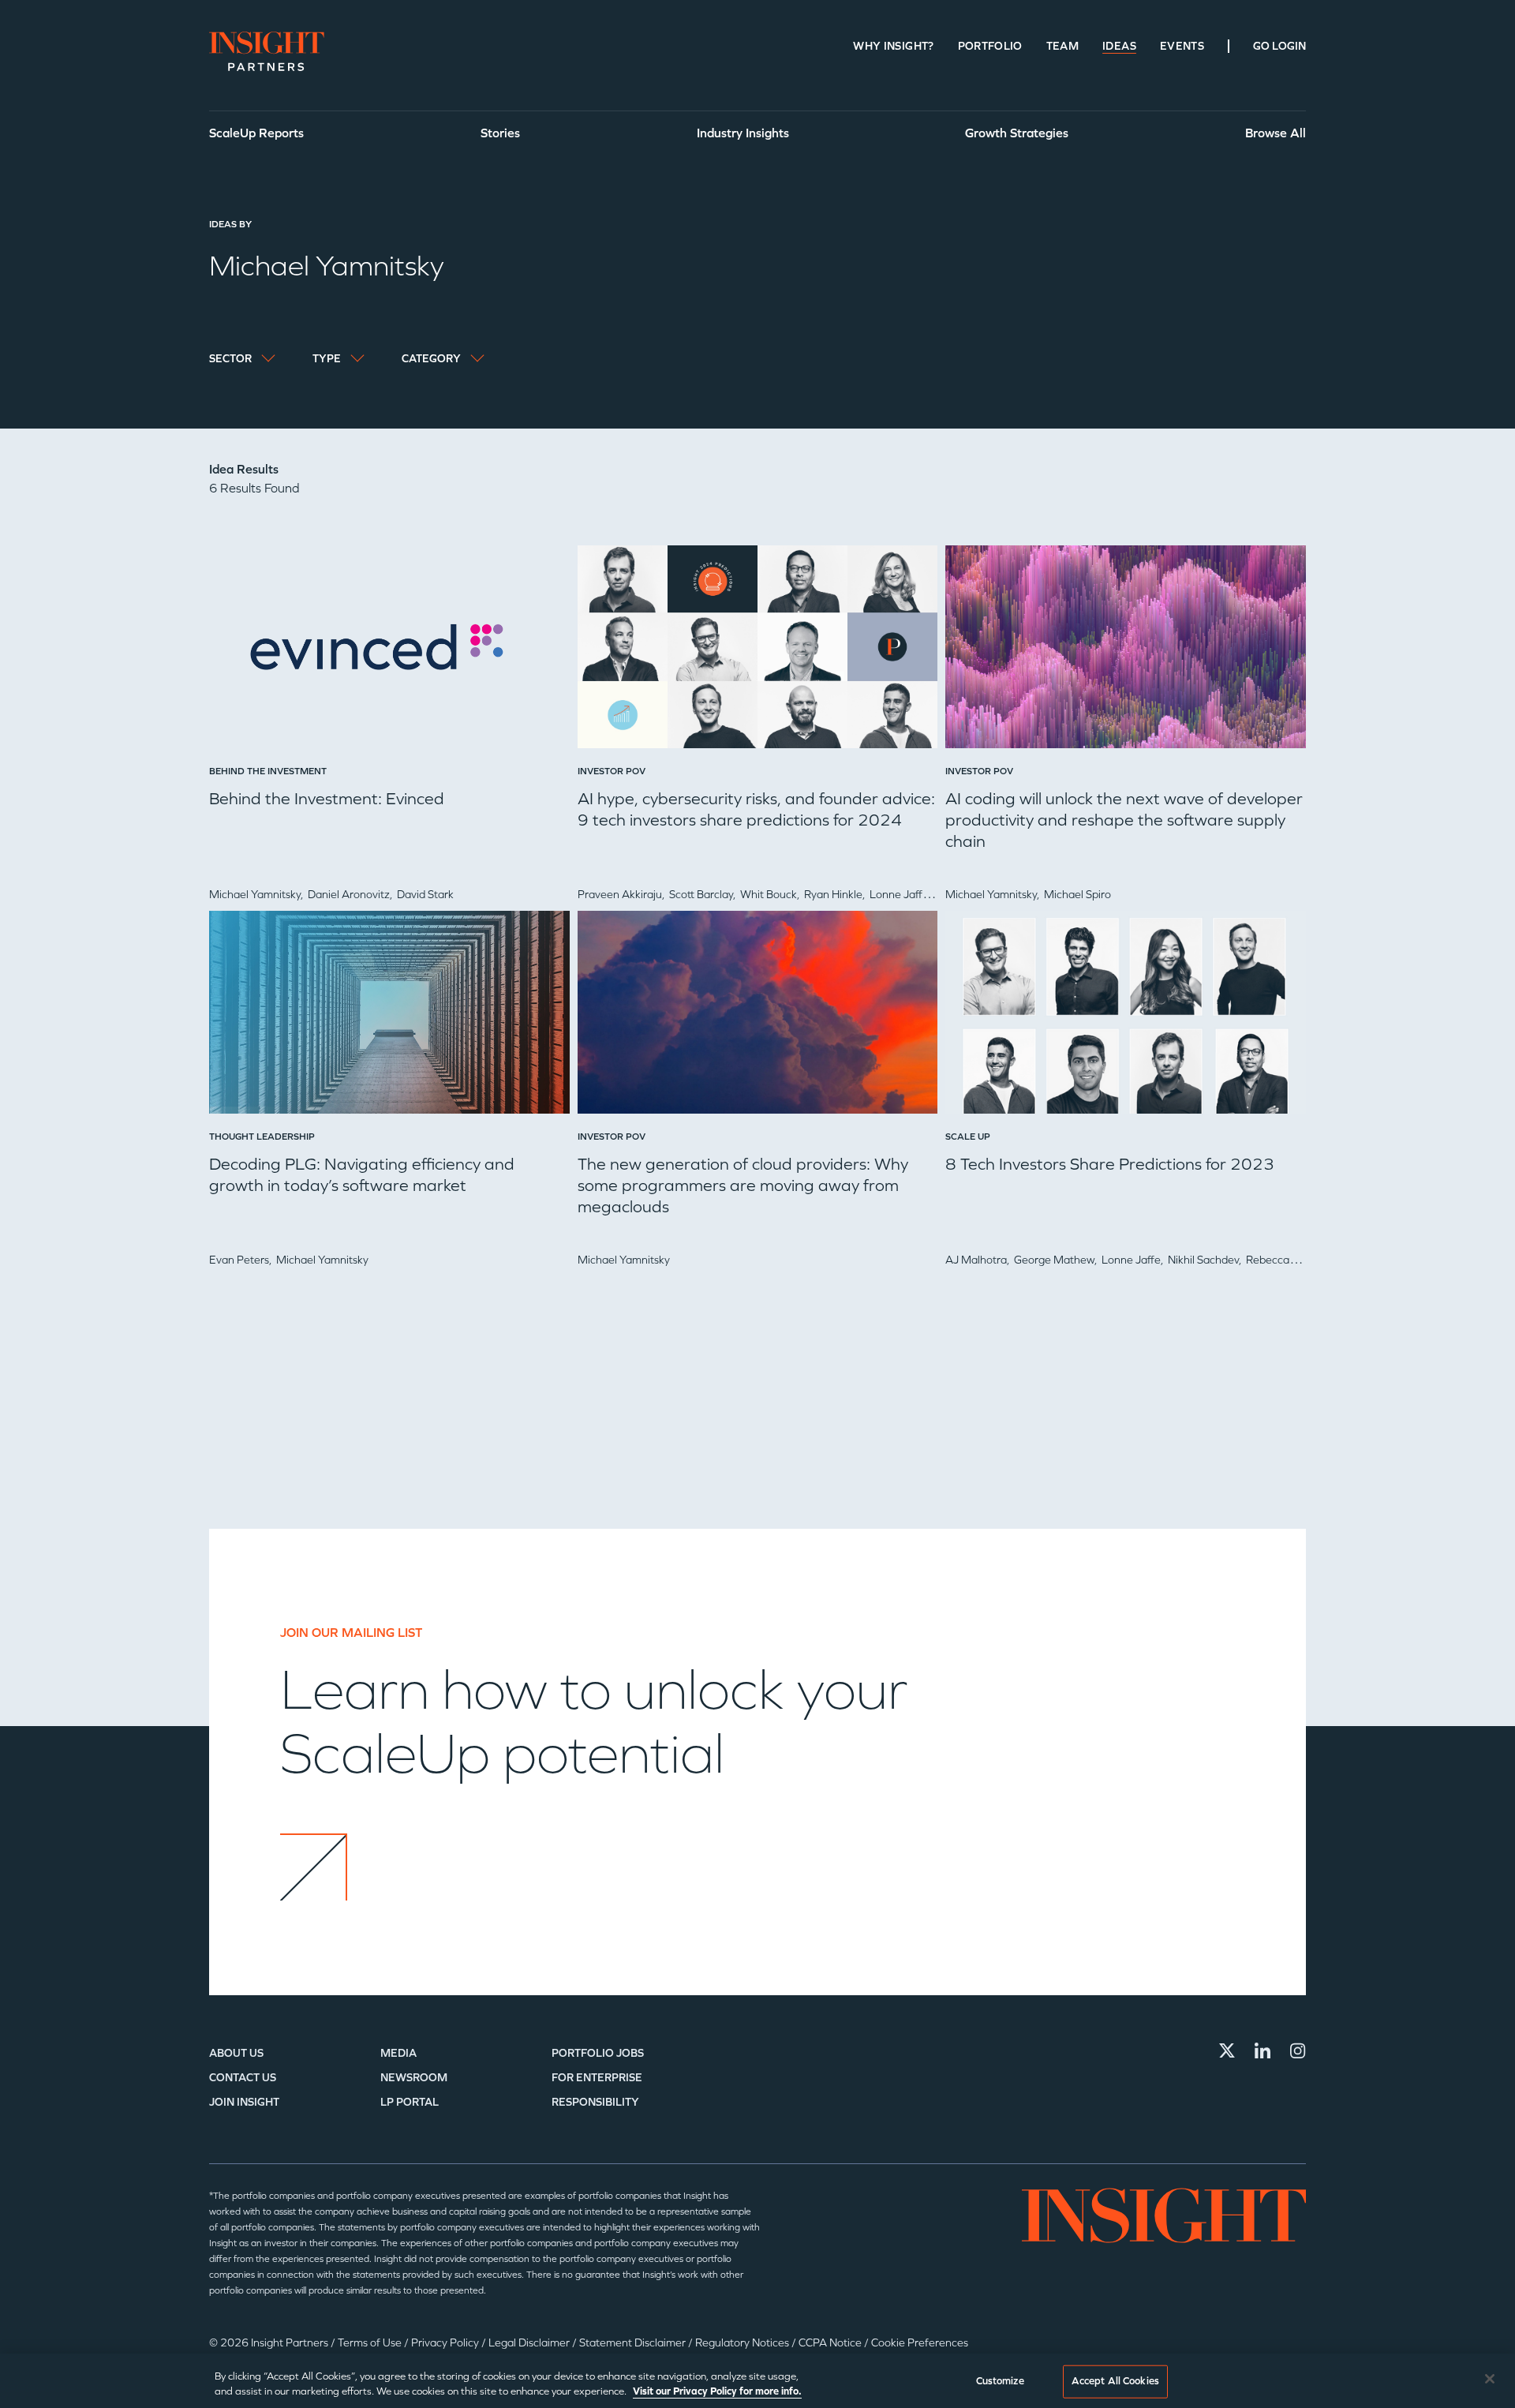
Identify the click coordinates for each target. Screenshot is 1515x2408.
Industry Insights (743, 133)
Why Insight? (893, 46)
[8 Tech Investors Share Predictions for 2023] (1126, 1018)
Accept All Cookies (1115, 2381)
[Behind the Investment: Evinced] (389, 653)
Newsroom (414, 2078)
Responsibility (595, 2102)
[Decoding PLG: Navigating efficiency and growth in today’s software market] (389, 1018)
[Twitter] (1227, 2050)
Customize (1000, 2381)
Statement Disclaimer (634, 2343)
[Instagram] (1298, 2050)
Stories (500, 133)
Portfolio (990, 46)
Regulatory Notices (743, 2343)
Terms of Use (371, 2343)
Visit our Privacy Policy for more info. (717, 2391)
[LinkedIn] (1262, 2050)
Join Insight (244, 2102)
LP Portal (410, 2102)
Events (1182, 46)
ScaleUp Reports (256, 133)
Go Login (1279, 46)
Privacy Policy (446, 2343)
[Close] (1490, 2379)
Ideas (1119, 46)
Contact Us (243, 2078)
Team (1062, 46)
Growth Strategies (1017, 133)
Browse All (1276, 133)
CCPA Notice (831, 2343)
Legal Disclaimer (530, 2343)
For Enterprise (597, 2078)
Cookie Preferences (920, 2343)
